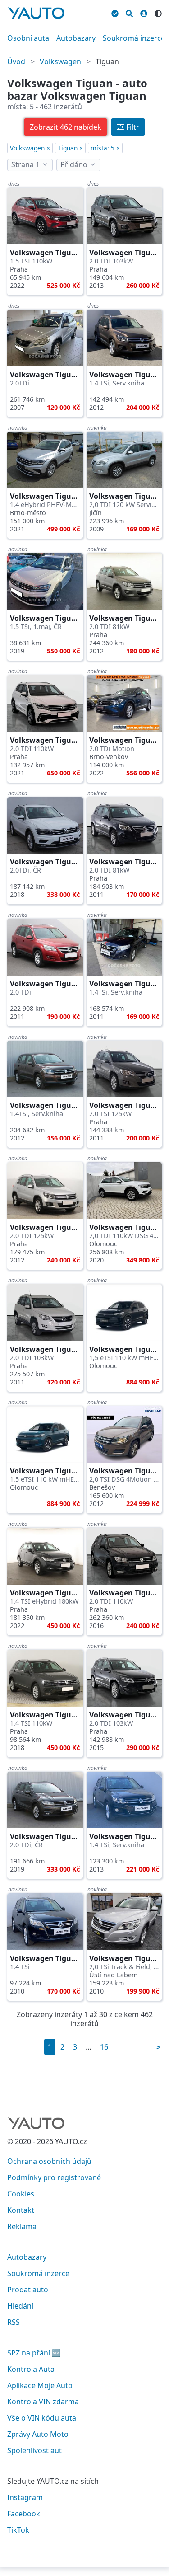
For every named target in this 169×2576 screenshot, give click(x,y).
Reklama (22, 2226)
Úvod (16, 61)
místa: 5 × (105, 148)
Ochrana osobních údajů (49, 2161)
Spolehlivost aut (34, 2450)
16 (104, 2047)
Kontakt (21, 2210)
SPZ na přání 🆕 (34, 2353)
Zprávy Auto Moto (38, 2434)
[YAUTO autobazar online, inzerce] (36, 13)
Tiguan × (70, 148)
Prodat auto (28, 2290)
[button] (66, 127)
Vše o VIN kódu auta (42, 2418)
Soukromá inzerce (134, 38)
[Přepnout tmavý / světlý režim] (158, 12)
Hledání (20, 2306)
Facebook (24, 2514)
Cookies (21, 2194)
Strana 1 (25, 164)
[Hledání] (129, 12)
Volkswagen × (30, 148)
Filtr (133, 127)
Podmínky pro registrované (54, 2177)
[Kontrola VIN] (115, 12)
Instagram (25, 2497)
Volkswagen (60, 61)
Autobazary (76, 38)
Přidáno (74, 164)
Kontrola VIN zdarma (43, 2402)
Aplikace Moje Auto (40, 2385)
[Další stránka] (159, 2047)
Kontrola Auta (31, 2369)
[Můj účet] (144, 12)
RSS (14, 2322)
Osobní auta (28, 38)
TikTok (18, 2530)
